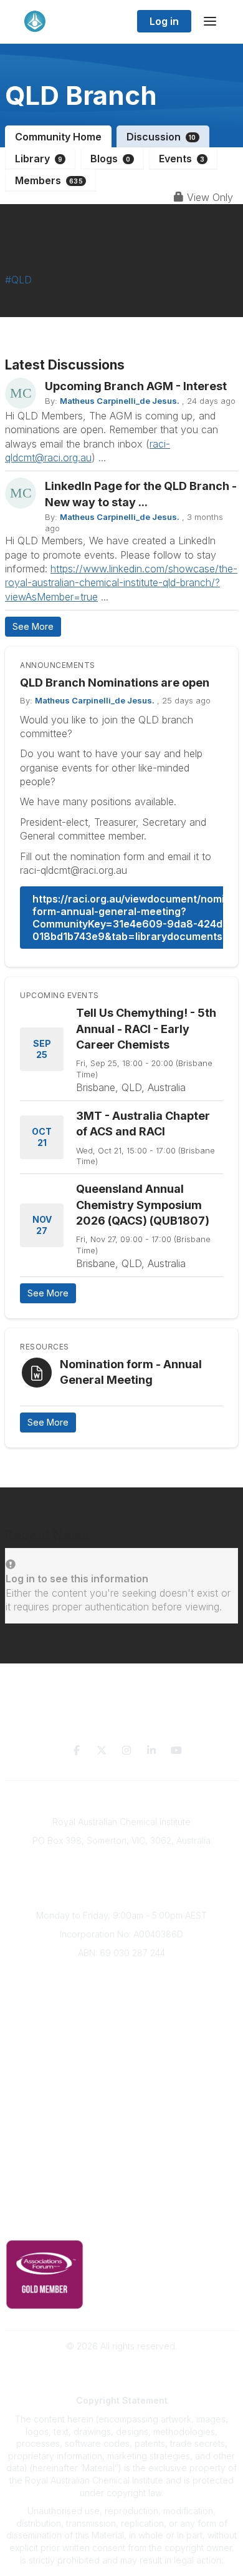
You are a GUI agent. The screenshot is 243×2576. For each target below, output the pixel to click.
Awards (121, 2049)
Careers (122, 2067)
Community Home (58, 137)
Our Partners (122, 2126)
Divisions (121, 2011)
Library (39, 159)
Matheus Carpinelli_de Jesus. (120, 401)
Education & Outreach (122, 2089)
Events (182, 159)
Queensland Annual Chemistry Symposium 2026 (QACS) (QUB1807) (143, 1204)
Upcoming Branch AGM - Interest (136, 386)
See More (33, 626)
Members (49, 180)
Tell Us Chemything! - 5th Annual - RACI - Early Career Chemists (146, 1028)
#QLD (18, 280)
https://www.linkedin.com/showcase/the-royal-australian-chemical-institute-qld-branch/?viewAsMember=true (121, 583)
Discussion (161, 137)
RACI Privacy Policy (121, 2222)
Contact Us (121, 2182)
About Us (121, 1975)
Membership (121, 2163)
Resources (122, 2108)
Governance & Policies (122, 2204)
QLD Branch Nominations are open (115, 683)
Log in (164, 21)
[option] (121, 813)
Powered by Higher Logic (121, 2368)
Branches (121, 1993)
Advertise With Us (122, 2145)
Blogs (110, 159)
